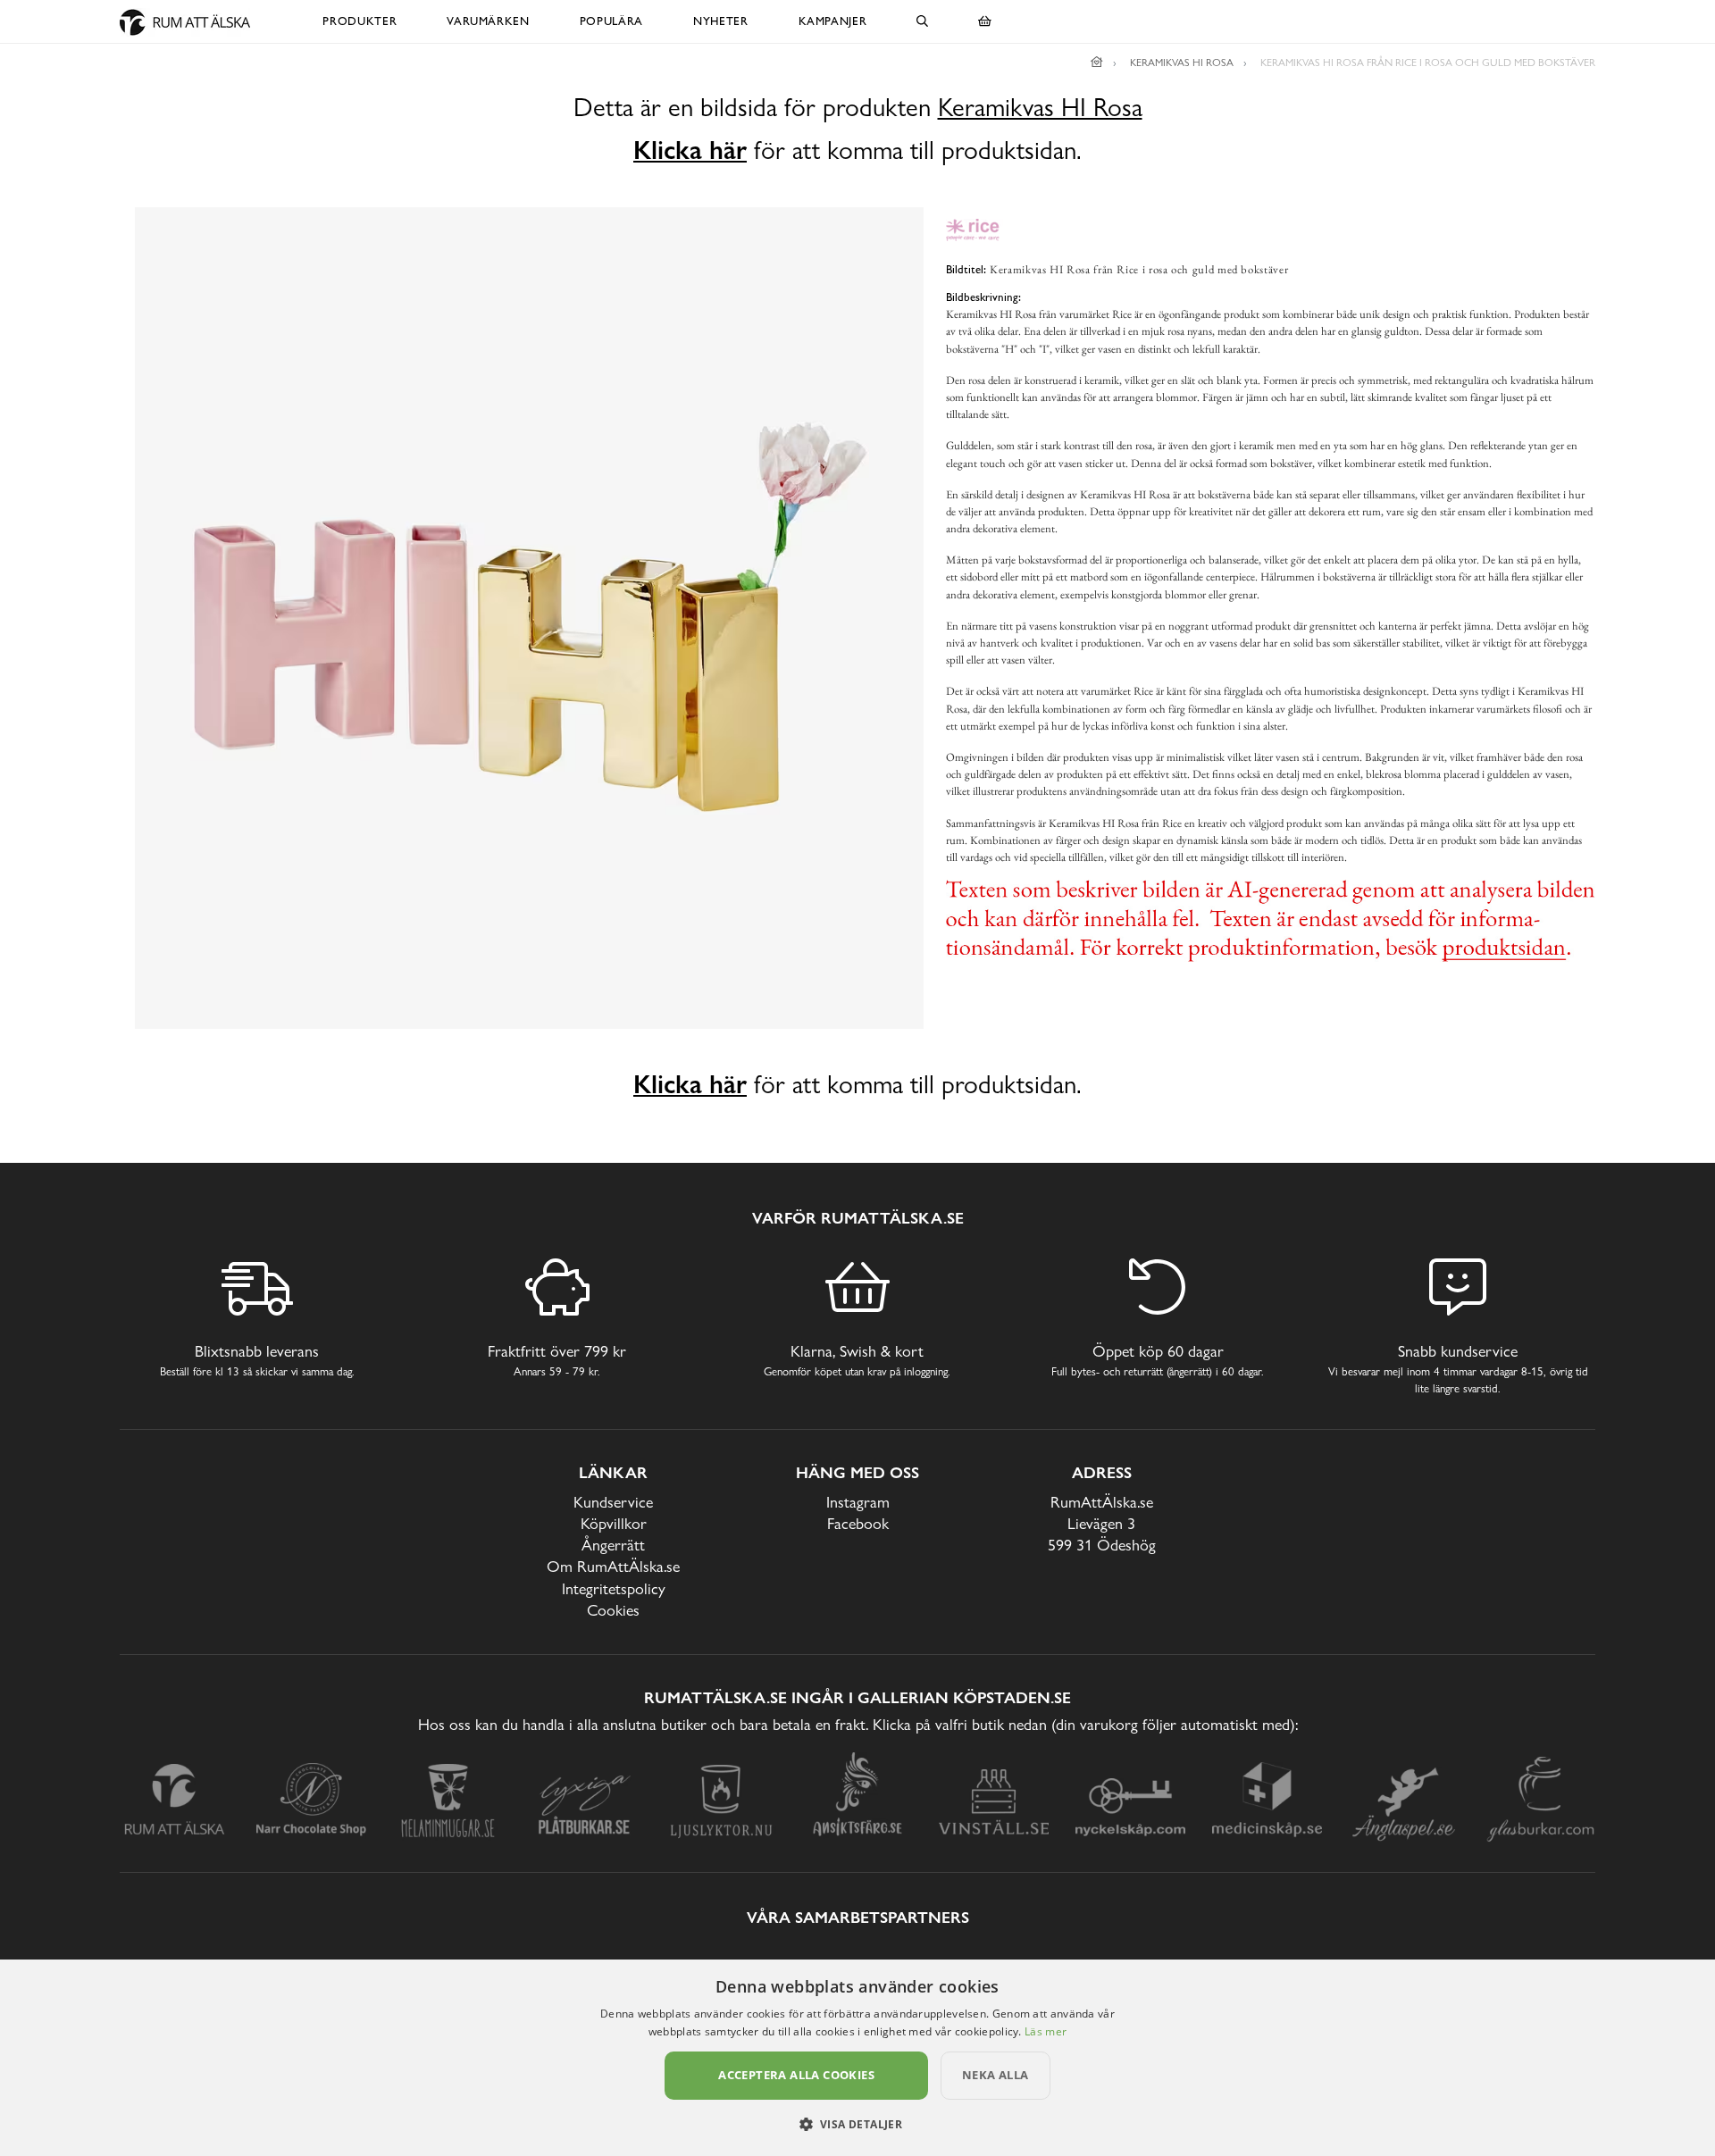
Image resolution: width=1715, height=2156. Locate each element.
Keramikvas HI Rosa (1040, 108)
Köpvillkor (614, 1523)
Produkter (360, 21)
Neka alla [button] (996, 2075)
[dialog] (857, 2058)
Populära (611, 21)
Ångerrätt (613, 1545)
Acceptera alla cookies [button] (796, 2075)
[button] (858, 2124)
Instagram (858, 1502)
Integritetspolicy (614, 1588)
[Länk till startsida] (1097, 63)
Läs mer (1046, 2031)
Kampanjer (833, 21)
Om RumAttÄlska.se (613, 1566)
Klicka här (690, 150)
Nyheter (721, 21)
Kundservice (613, 1502)
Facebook (858, 1523)
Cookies (613, 1610)
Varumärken (488, 21)
